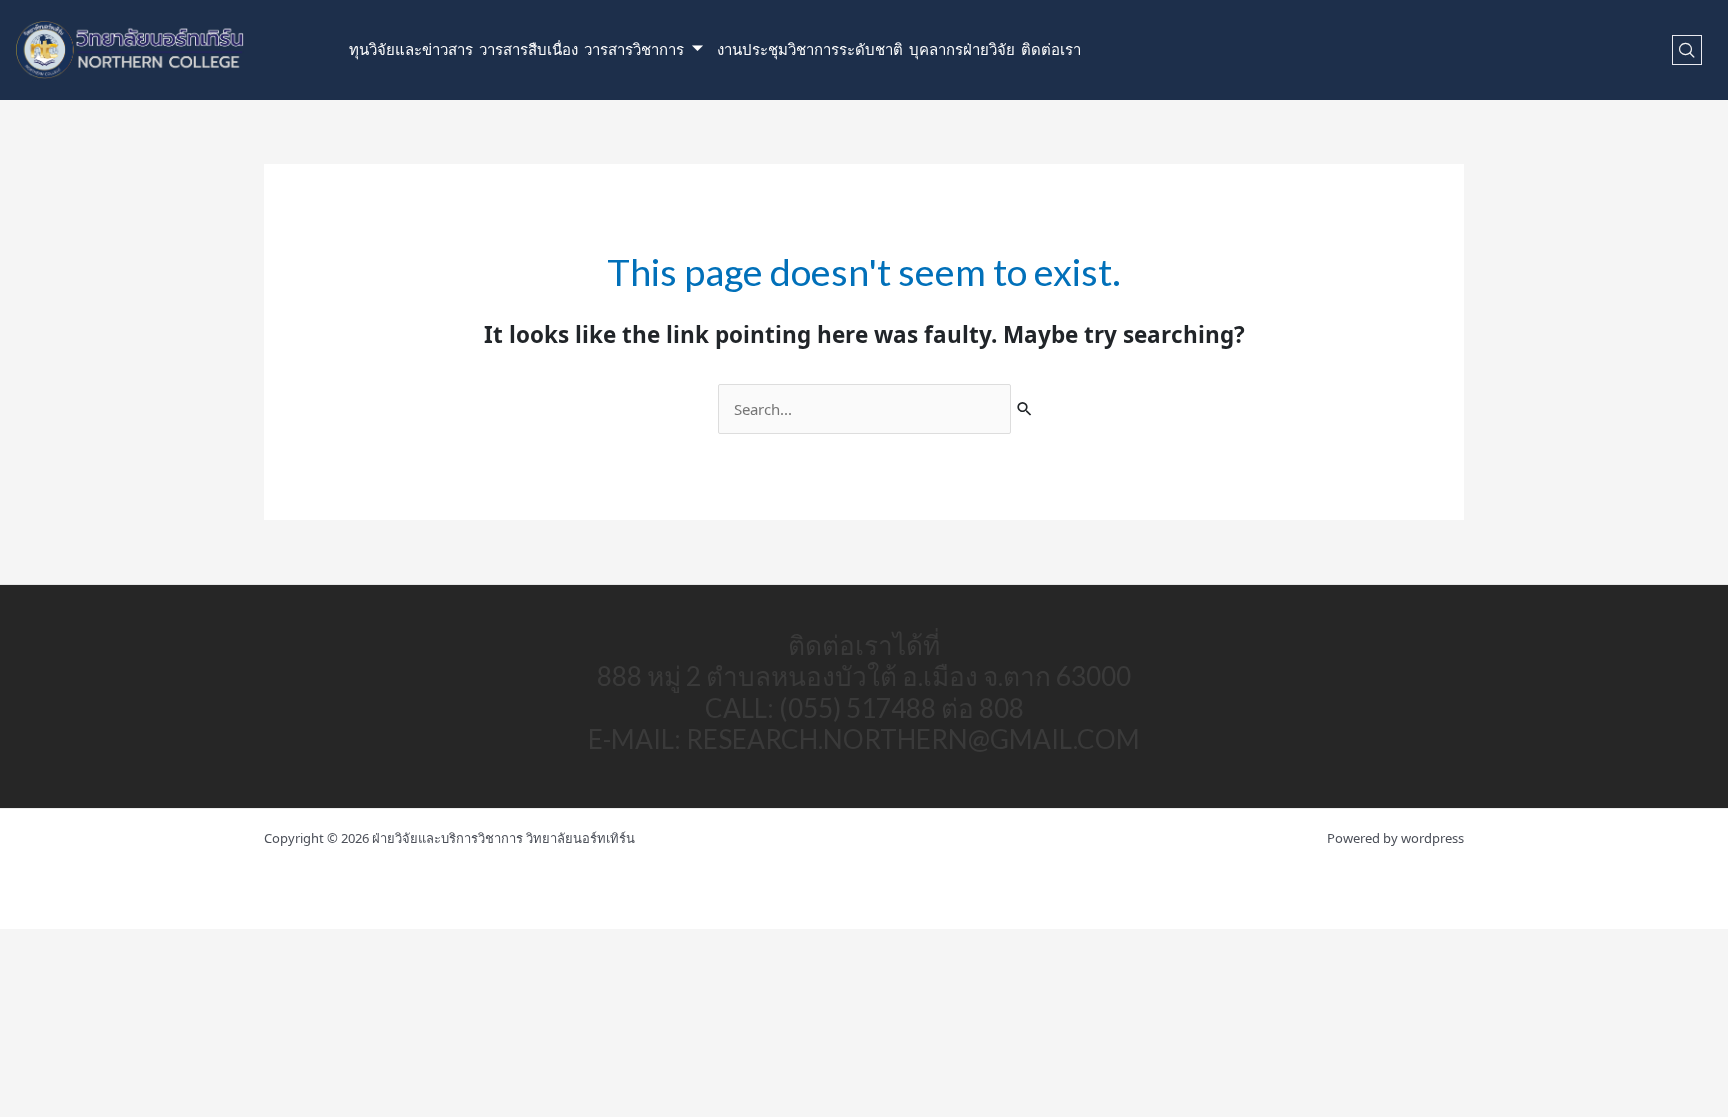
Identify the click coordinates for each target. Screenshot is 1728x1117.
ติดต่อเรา (1051, 50)
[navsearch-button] (1687, 50)
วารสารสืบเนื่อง (528, 50)
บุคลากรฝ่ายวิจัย (962, 50)
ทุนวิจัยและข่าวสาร (411, 50)
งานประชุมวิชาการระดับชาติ (810, 50)
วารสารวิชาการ (634, 50)
